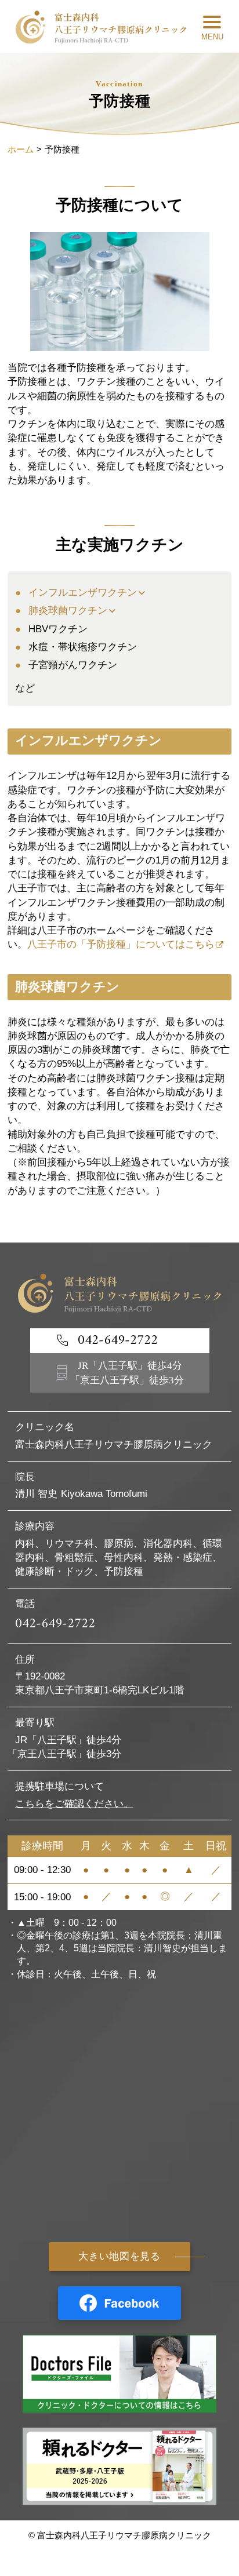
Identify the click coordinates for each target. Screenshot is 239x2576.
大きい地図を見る (119, 2256)
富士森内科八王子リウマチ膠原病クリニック (124, 2535)
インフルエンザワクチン (83, 593)
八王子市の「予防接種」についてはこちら (121, 944)
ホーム (21, 149)
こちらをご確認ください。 (74, 1804)
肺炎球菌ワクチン (68, 611)
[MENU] (212, 27)
